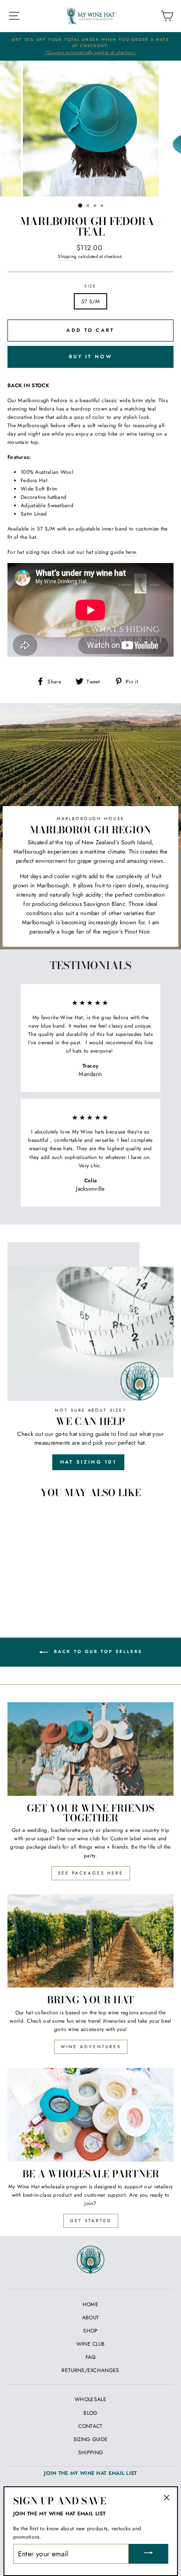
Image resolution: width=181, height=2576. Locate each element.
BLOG (90, 2413)
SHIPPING (90, 2452)
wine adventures (91, 2047)
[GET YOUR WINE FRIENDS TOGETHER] (90, 1749)
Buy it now (90, 356)
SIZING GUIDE (91, 2439)
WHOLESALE (90, 2399)
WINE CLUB (91, 2344)
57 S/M (90, 301)
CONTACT (90, 2426)
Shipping (67, 256)
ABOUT (91, 2317)
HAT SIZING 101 (88, 1462)
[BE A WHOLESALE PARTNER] (90, 2115)
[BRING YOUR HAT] (90, 1941)
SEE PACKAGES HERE (91, 1873)
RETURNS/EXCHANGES (90, 2370)
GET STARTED (91, 2221)
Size (90, 286)
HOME (90, 2304)
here (131, 552)
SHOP (90, 2331)
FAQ (91, 2357)
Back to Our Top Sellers (97, 1651)
